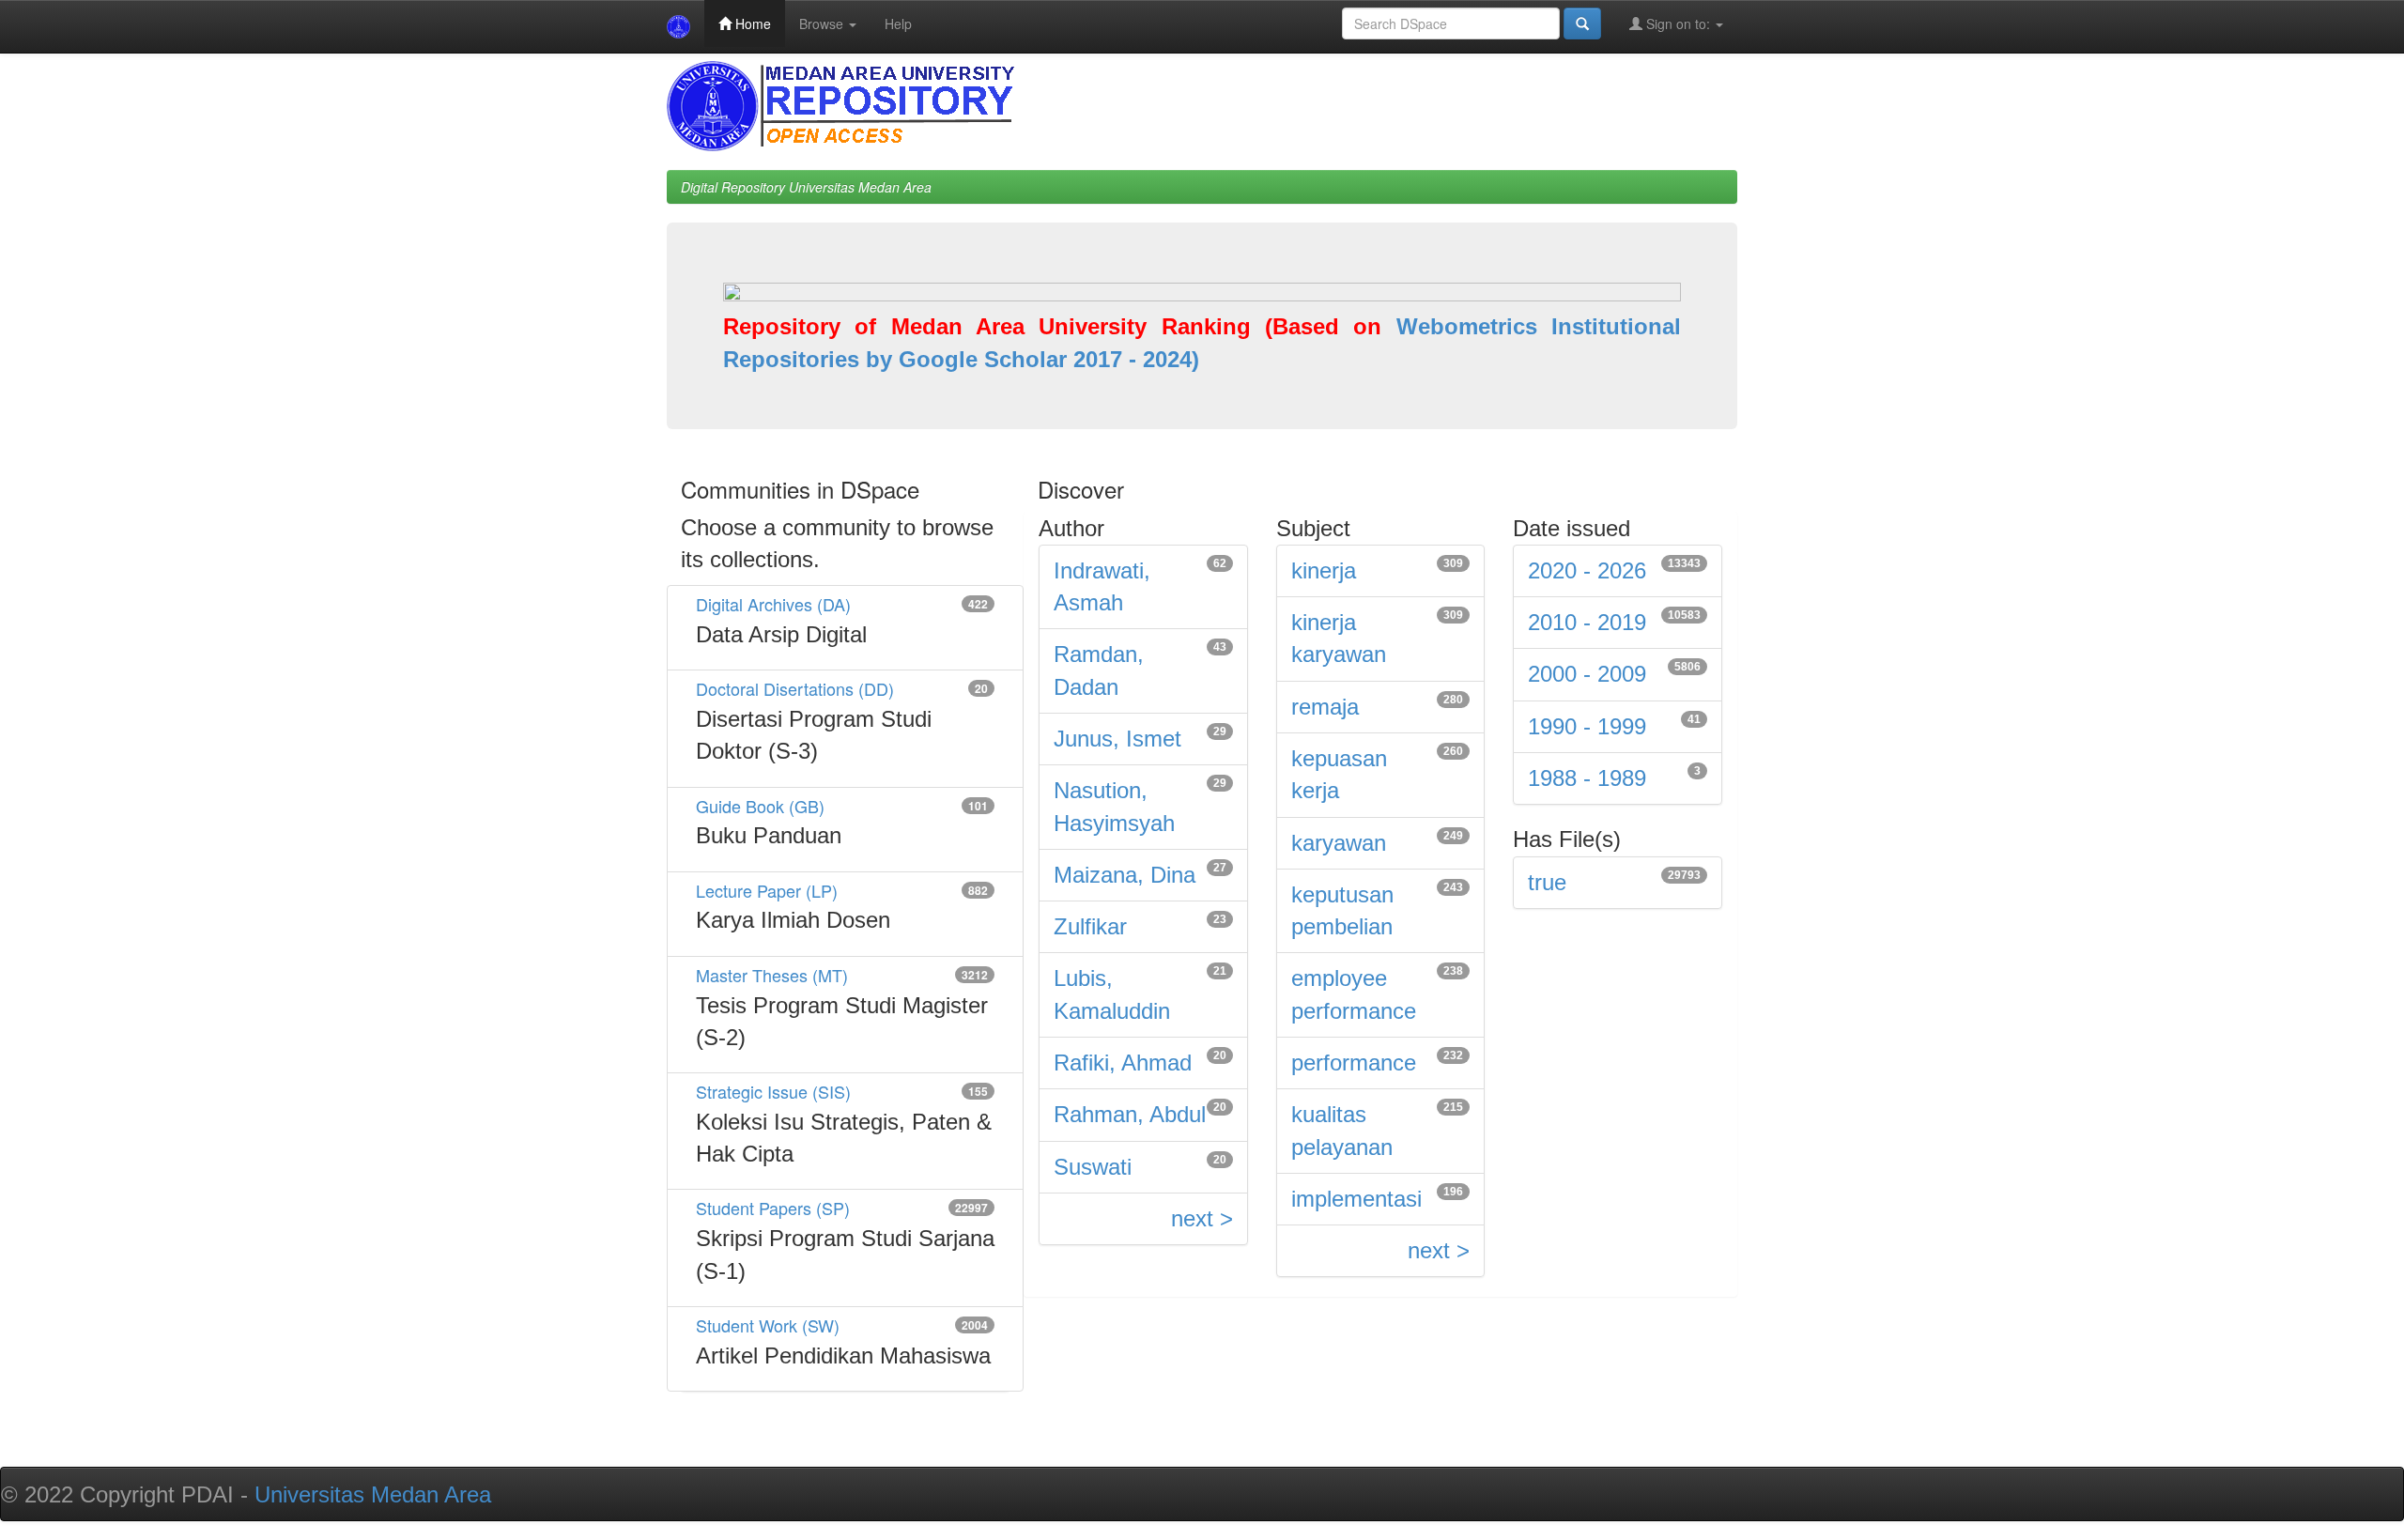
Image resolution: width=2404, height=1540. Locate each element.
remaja (1325, 707)
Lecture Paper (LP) (767, 890)
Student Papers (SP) (773, 1208)
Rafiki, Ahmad (1123, 1063)
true (1547, 882)
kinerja (1324, 570)
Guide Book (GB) (760, 806)
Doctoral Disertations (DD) (795, 688)
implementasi (1356, 1199)
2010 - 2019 (1587, 622)
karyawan (1339, 843)
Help (898, 23)
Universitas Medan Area (373, 1494)
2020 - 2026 (1587, 570)
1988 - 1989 (1587, 778)
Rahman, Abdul (1130, 1114)
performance (1354, 1063)
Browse (823, 23)
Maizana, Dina (1125, 875)
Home (751, 23)
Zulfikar (1090, 926)
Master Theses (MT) (772, 975)
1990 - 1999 (1587, 726)
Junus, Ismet (1117, 739)
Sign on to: (1678, 23)
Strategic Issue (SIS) (773, 1091)
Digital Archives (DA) (773, 604)
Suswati (1093, 1167)
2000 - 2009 (1587, 674)
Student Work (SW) (768, 1325)
